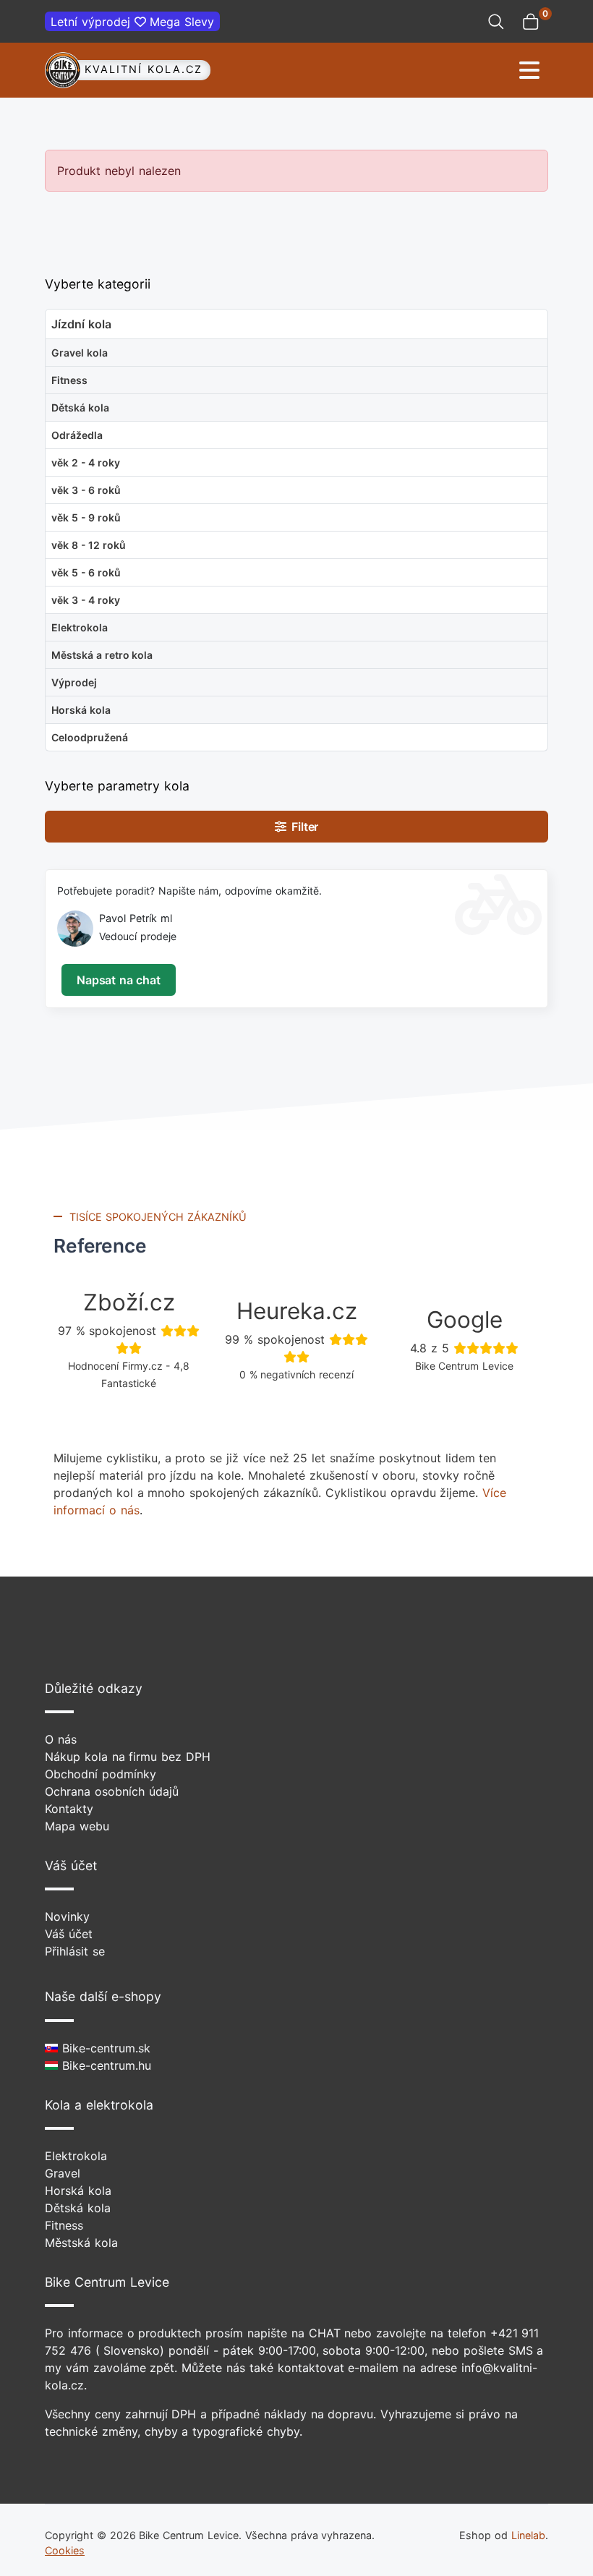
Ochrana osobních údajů (112, 1791)
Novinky (67, 1916)
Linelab (528, 2535)
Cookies (65, 2550)
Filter (303, 827)
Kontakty (69, 1809)
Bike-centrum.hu (104, 2065)
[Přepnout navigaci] (425, 71)
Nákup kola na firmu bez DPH (128, 1757)
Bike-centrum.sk (104, 2048)
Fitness (64, 2225)
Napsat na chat (118, 980)
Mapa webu (77, 1826)
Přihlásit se (75, 1951)
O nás (61, 1739)
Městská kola (81, 2243)
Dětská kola (78, 2208)
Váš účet (69, 1934)
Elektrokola (76, 2156)
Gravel (63, 2173)
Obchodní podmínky (101, 1774)
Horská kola (78, 2191)
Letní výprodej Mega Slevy (132, 22)
